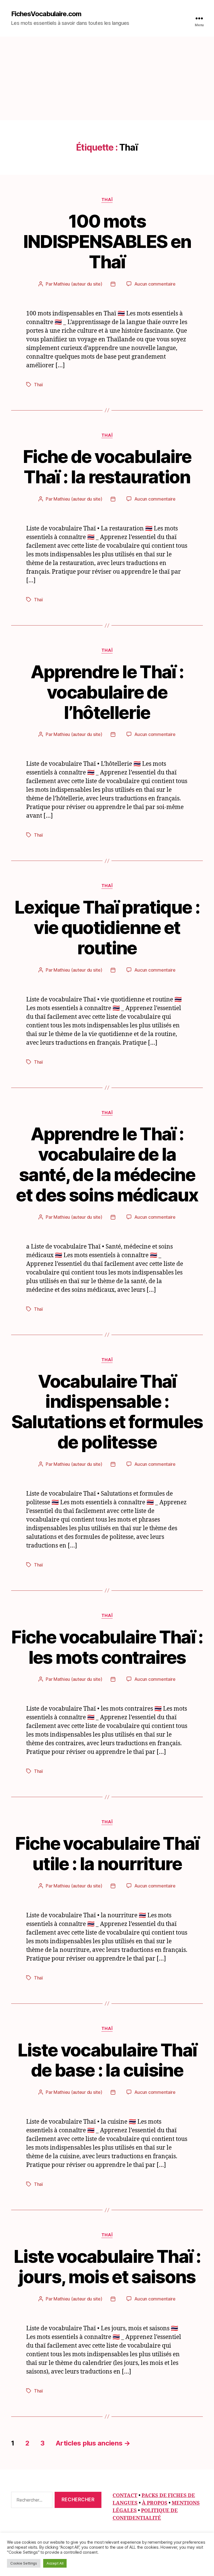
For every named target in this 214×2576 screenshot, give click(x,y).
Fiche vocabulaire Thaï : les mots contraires (107, 1647)
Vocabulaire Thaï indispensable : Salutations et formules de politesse (107, 1412)
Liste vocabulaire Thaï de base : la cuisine (107, 2060)
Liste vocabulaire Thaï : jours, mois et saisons (107, 2266)
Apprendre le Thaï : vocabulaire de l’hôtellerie (107, 692)
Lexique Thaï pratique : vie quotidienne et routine (107, 927)
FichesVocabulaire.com (46, 14)
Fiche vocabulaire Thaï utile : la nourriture (107, 1853)
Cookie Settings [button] (24, 2563)
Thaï (107, 200)
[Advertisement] (107, 78)
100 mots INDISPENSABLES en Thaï (107, 241)
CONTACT (125, 2496)
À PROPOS (155, 2503)
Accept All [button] (55, 2563)
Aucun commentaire (155, 284)
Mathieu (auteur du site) (78, 284)
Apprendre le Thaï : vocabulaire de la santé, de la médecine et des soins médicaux (107, 1164)
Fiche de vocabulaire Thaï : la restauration (107, 467)
